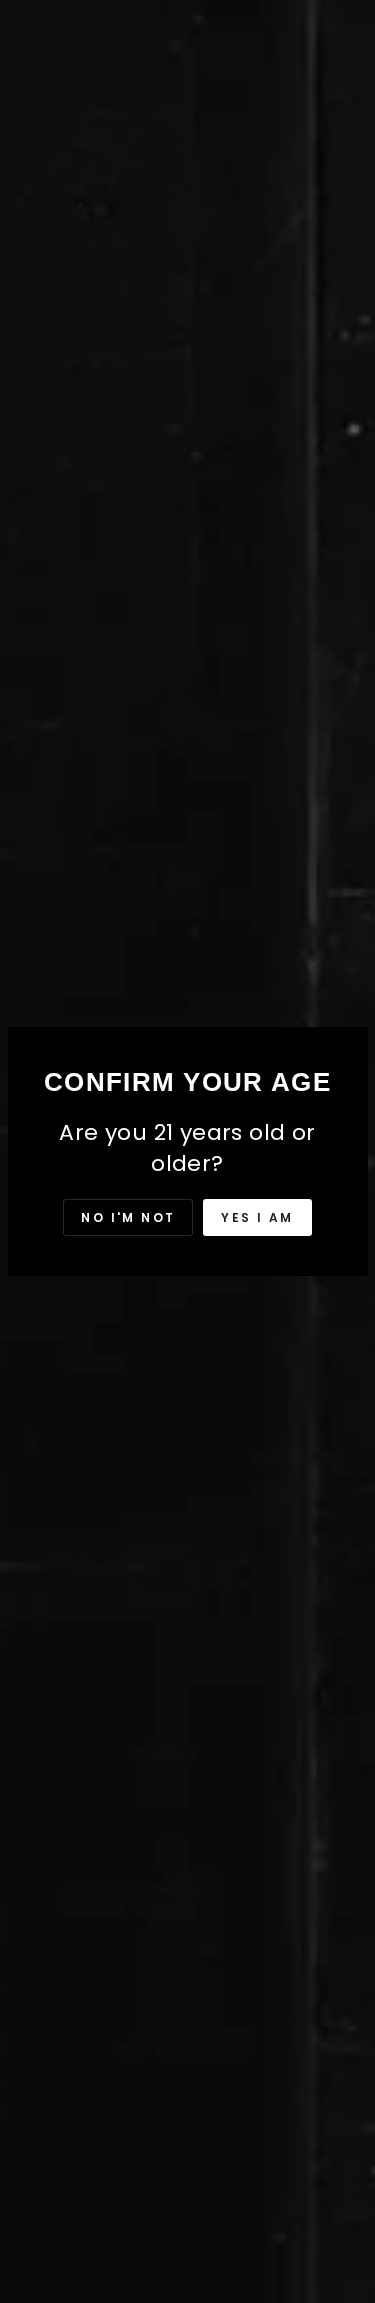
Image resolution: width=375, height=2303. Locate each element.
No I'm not (128, 1217)
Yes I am (257, 1217)
